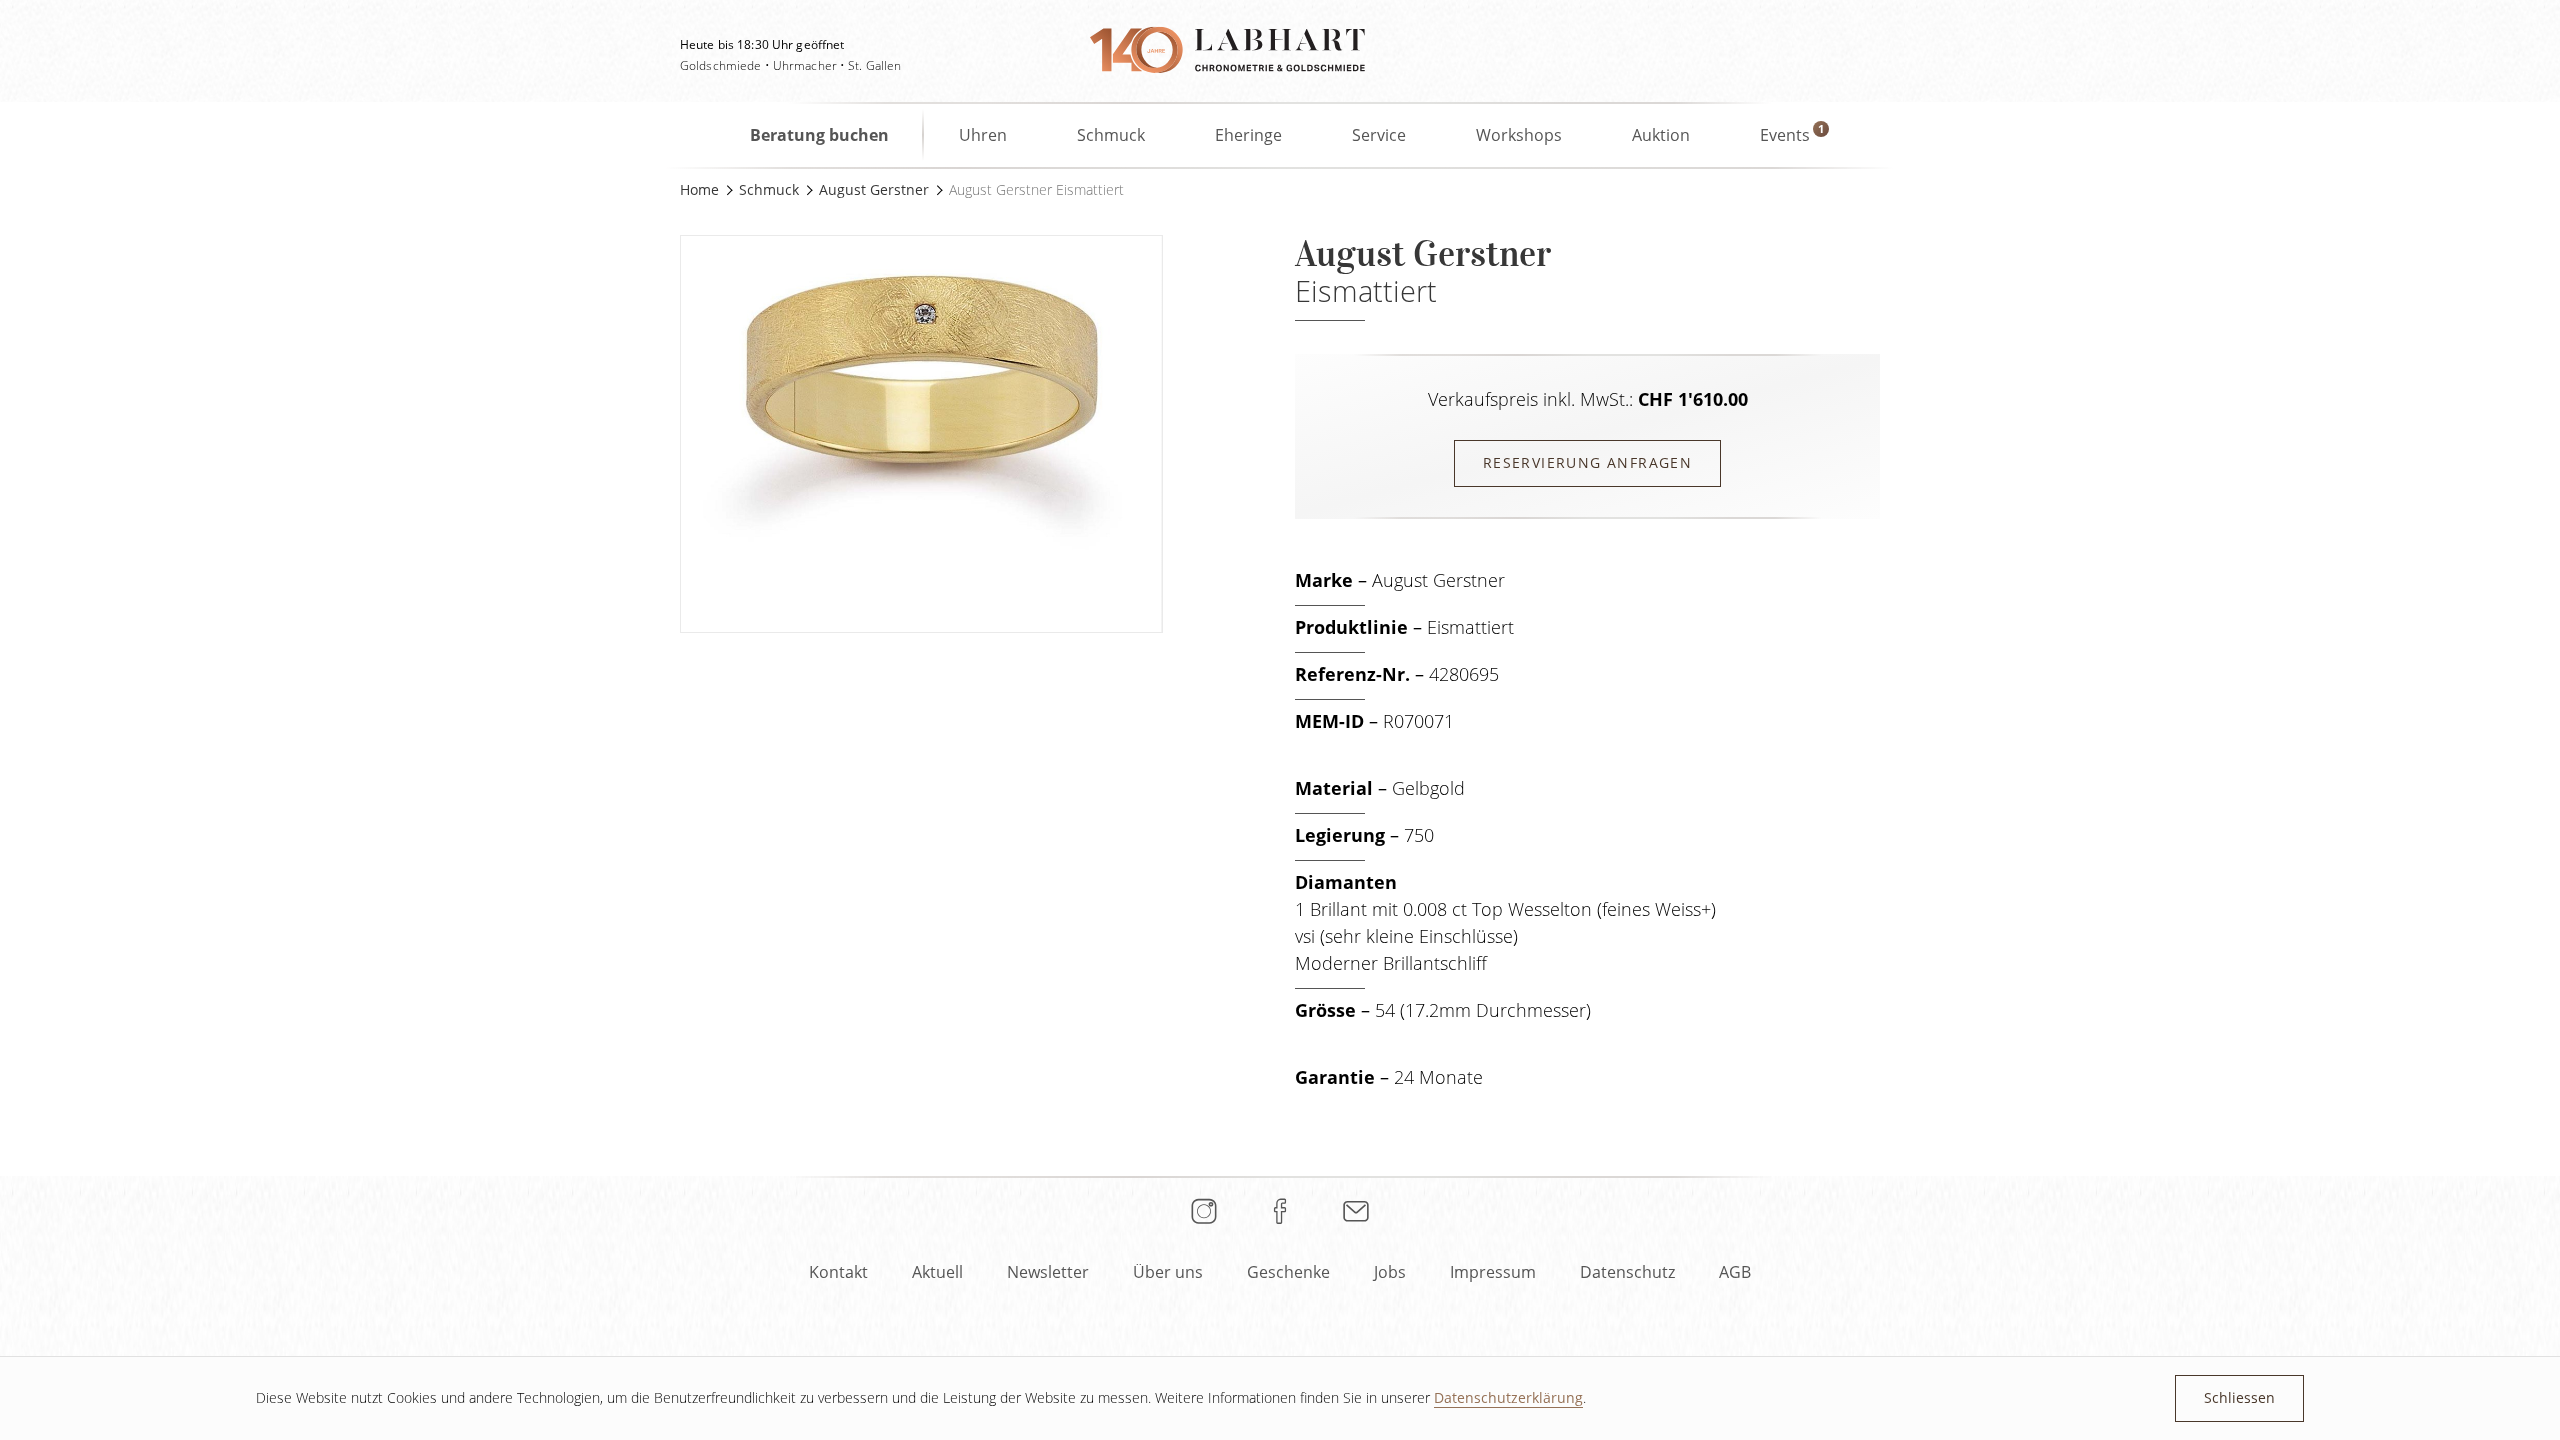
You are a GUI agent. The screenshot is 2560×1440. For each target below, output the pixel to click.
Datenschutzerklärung (1508, 1397)
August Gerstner (874, 189)
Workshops (1519, 135)
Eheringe (1248, 135)
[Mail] (1356, 1211)
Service (1379, 135)
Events (1785, 135)
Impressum (1493, 1272)
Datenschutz (1627, 1272)
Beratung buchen (819, 135)
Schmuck (1111, 135)
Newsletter (1048, 1272)
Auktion (1661, 135)
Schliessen (2239, 1397)
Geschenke (1288, 1272)
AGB (1735, 1272)
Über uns (1168, 1272)
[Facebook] (1280, 1211)
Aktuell (937, 1272)
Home (699, 189)
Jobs (1390, 1272)
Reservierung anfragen (1587, 462)
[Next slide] (1183, 419)
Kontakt (838, 1272)
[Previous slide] (660, 419)
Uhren (983, 135)
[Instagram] (1204, 1211)
